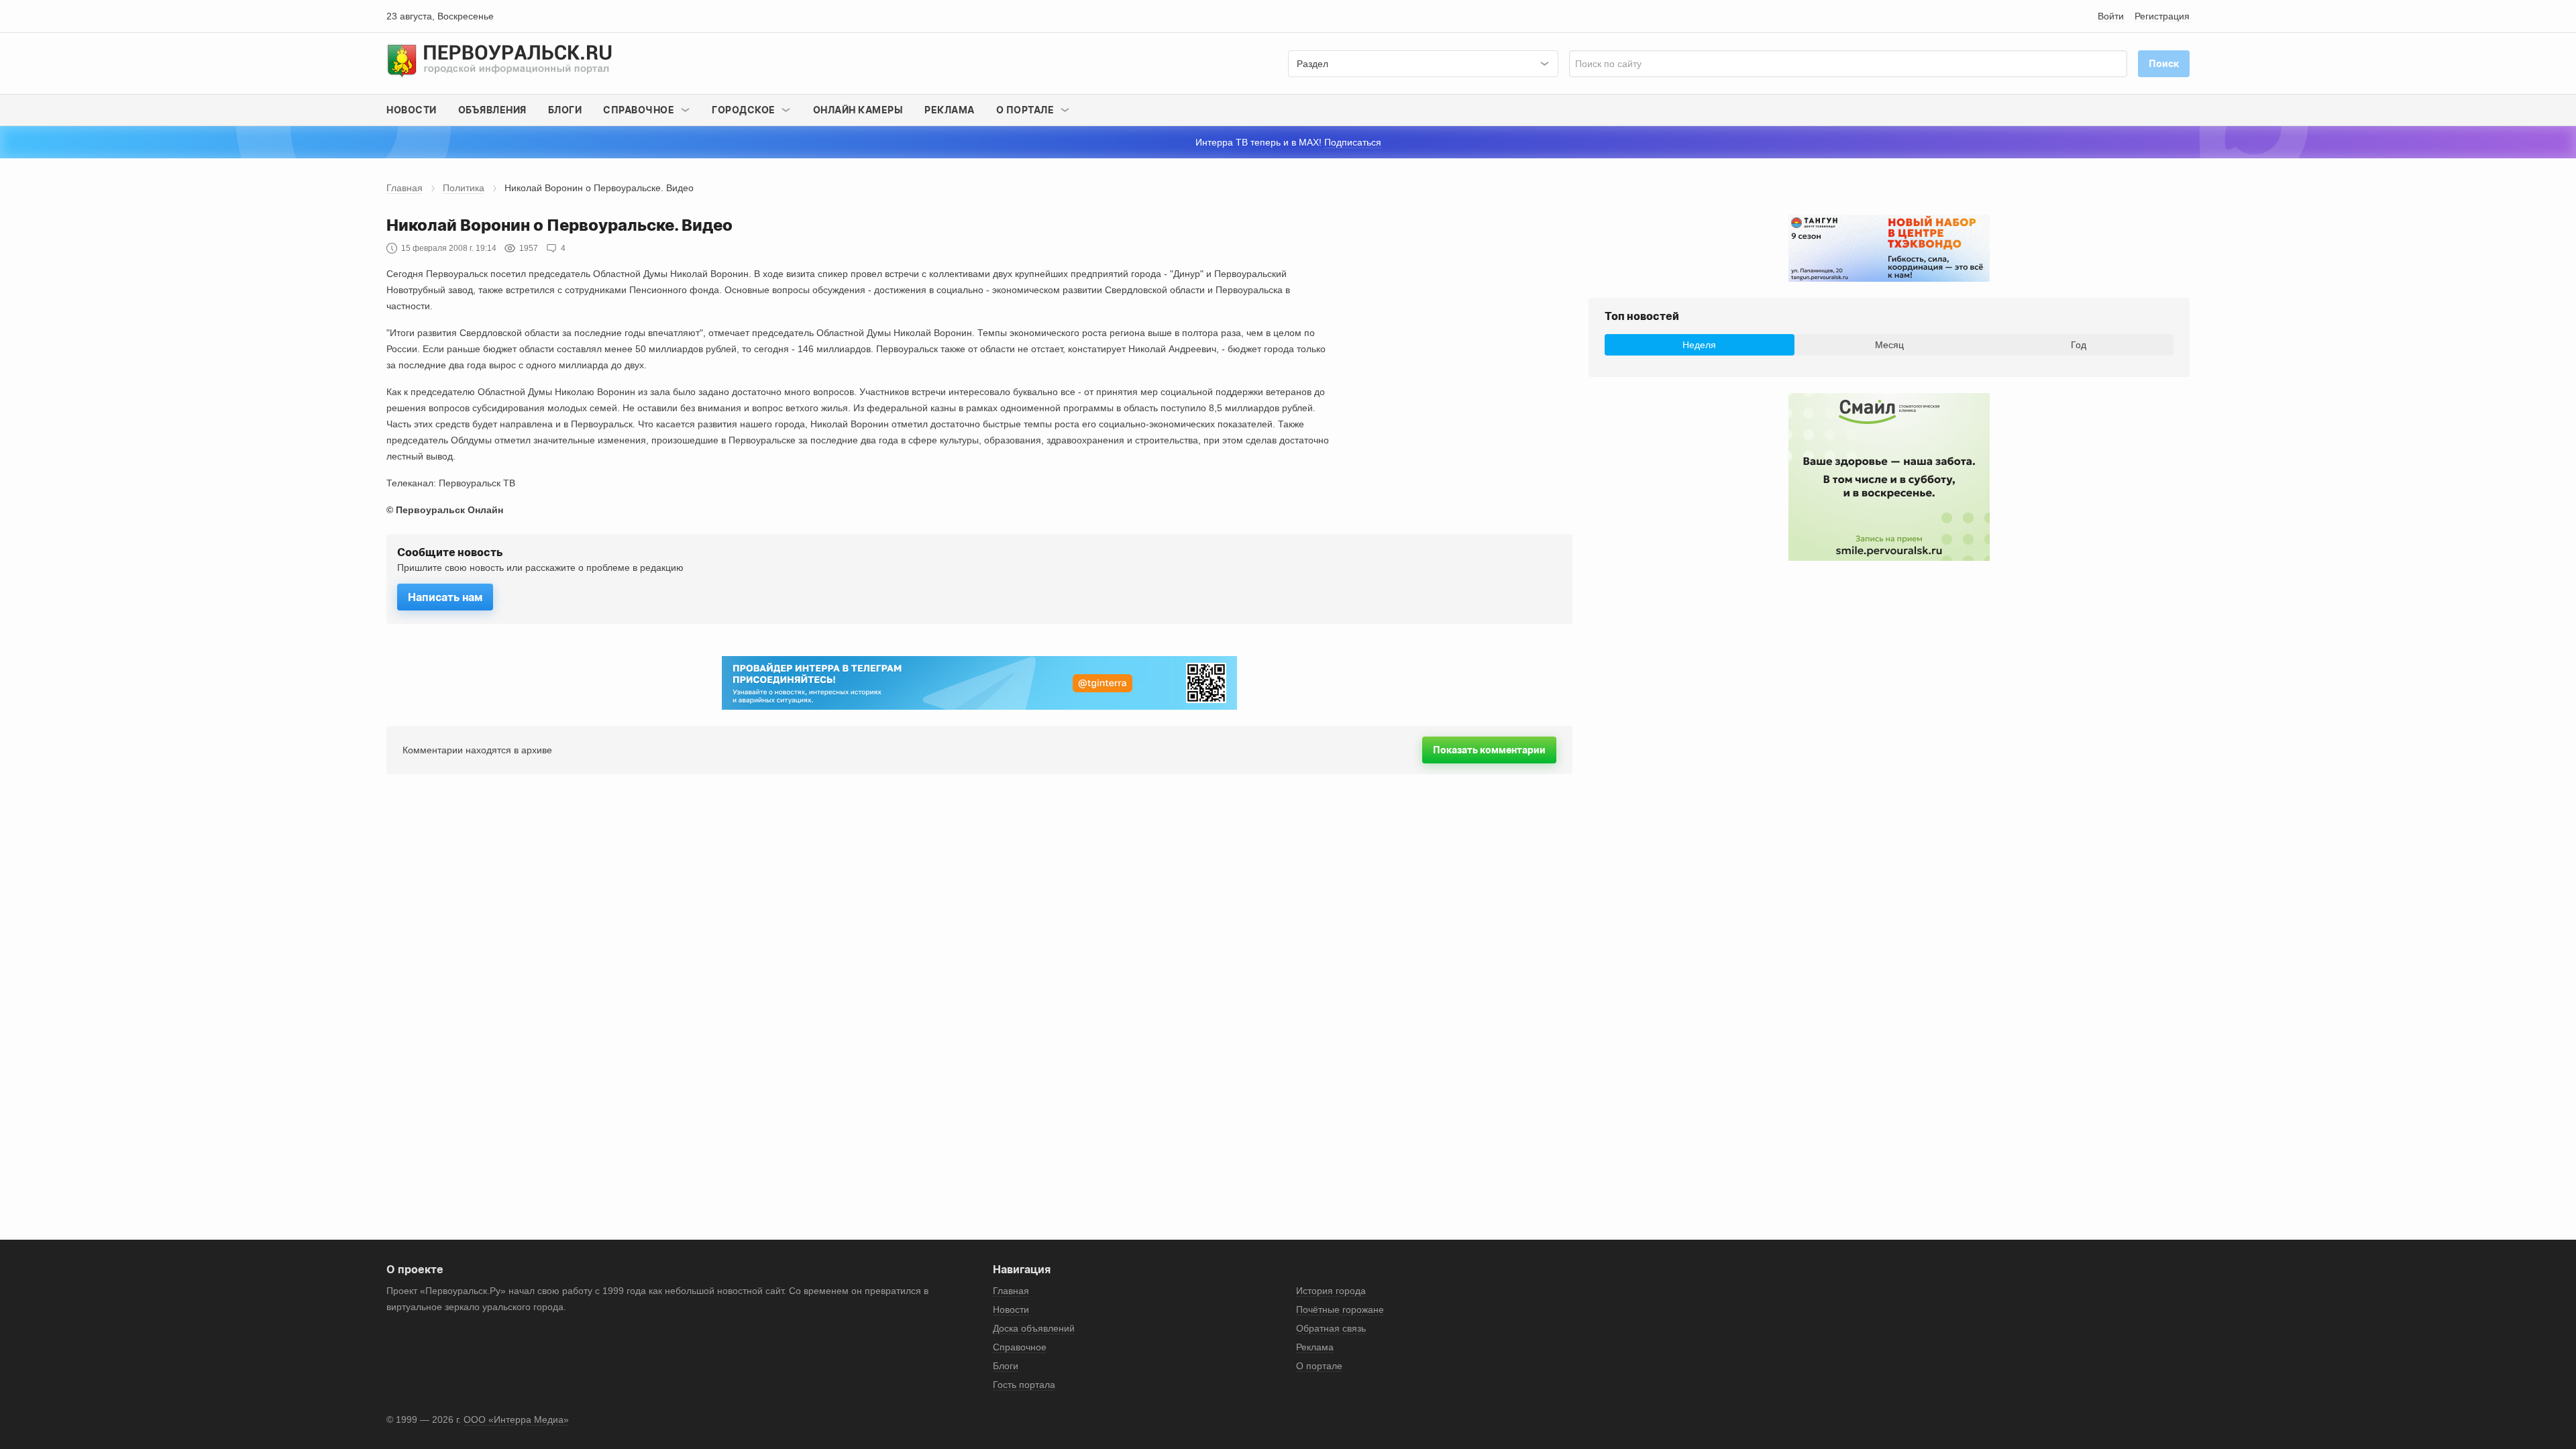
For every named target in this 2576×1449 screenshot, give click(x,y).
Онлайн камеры (858, 110)
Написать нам (445, 597)
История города (1331, 1291)
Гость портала (1024, 1385)
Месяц (1889, 345)
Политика (464, 188)
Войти (2111, 16)
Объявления (492, 110)
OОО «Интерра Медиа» (516, 1419)
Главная (405, 188)
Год (2079, 345)
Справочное (1020, 1347)
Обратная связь (1331, 1328)
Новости (412, 110)
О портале (1319, 1366)
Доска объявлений (1034, 1328)
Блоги (565, 110)
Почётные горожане (1340, 1309)
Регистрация (2162, 16)
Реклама (950, 110)
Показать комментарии (1489, 750)
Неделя (1699, 345)
